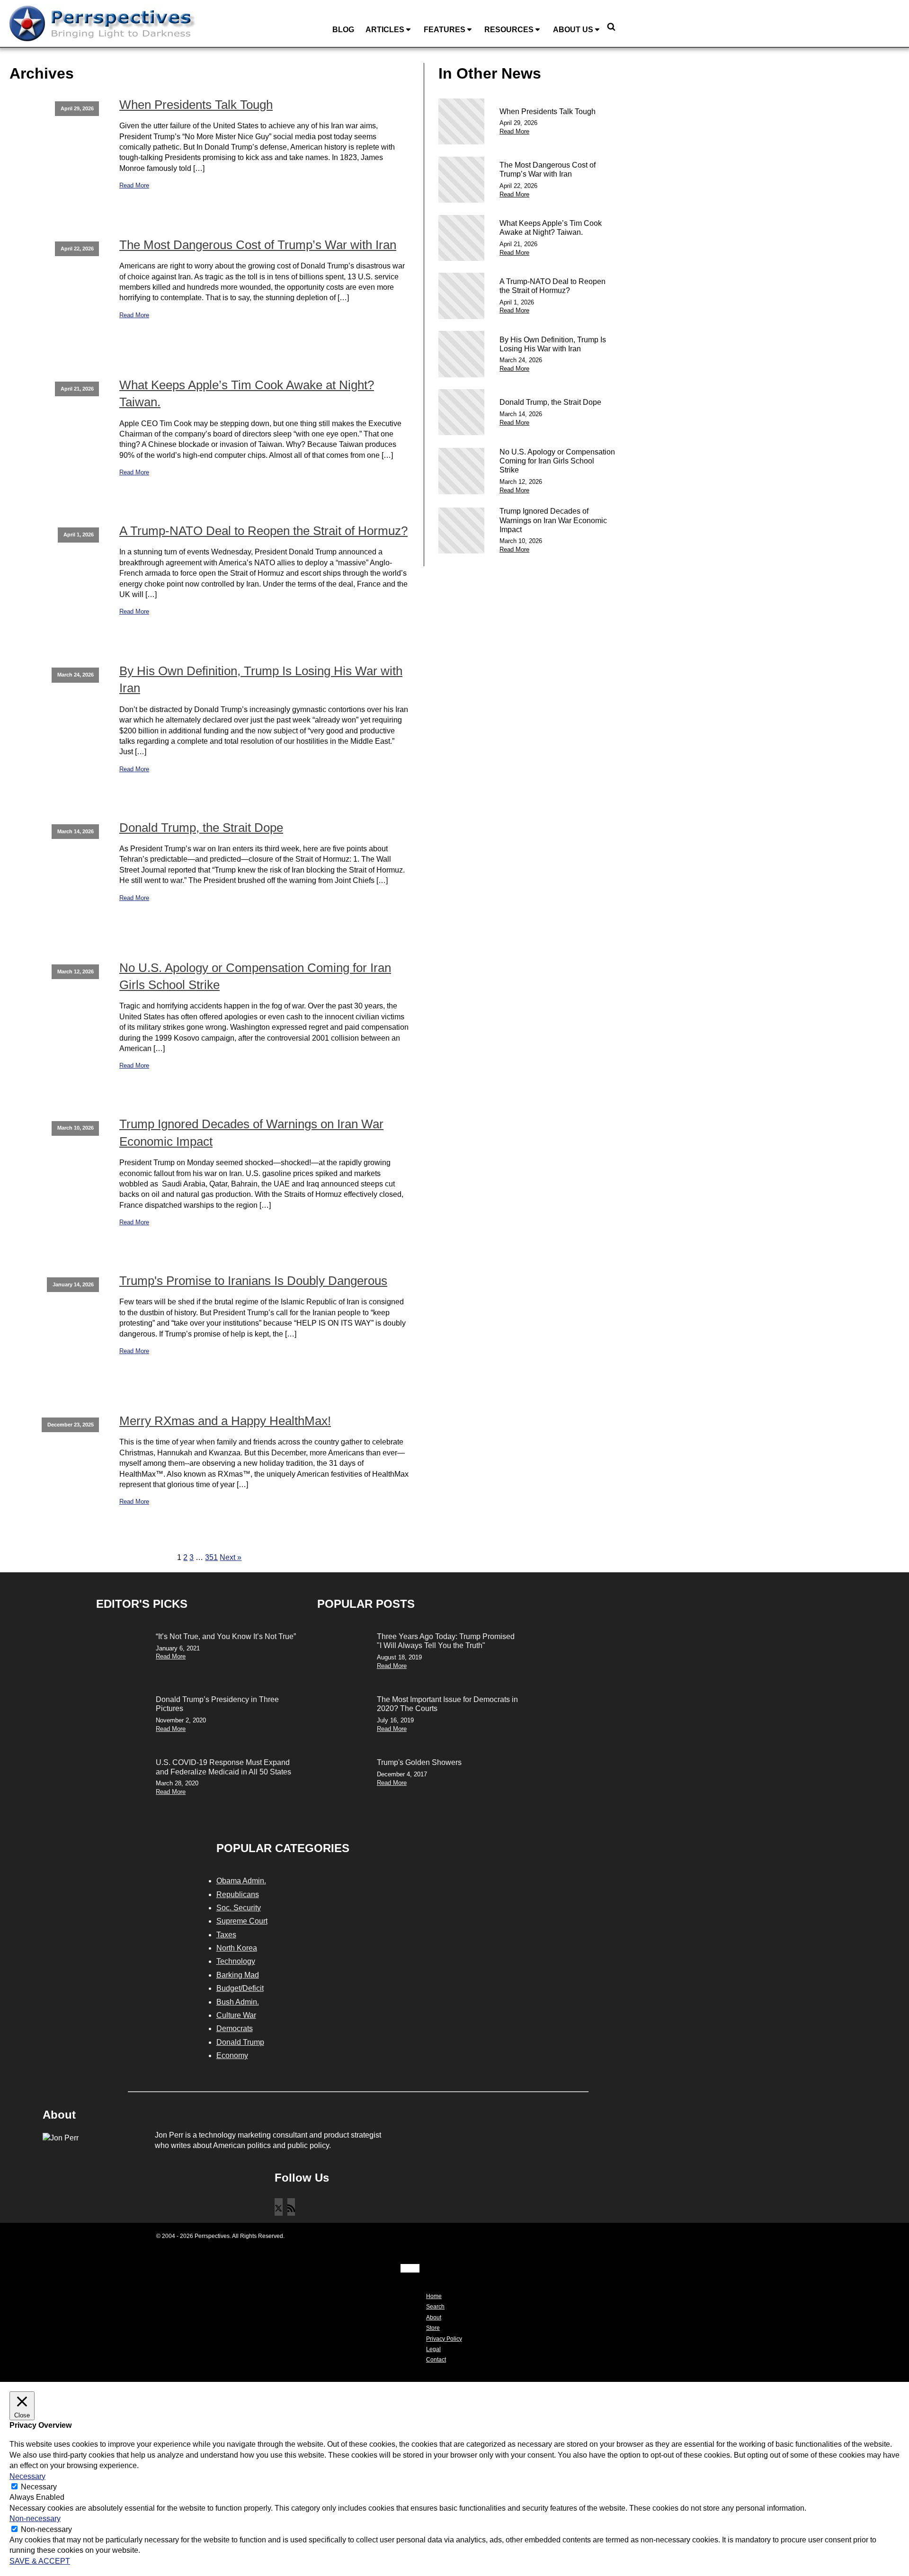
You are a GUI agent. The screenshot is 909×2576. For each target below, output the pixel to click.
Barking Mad (238, 1975)
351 (211, 1557)
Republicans (238, 1894)
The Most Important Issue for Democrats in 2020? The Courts (447, 1704)
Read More (134, 185)
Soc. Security (239, 1908)
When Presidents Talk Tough (196, 105)
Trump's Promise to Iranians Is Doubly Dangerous (253, 1281)
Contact (436, 2360)
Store (433, 2328)
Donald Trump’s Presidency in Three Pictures (217, 1704)
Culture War (236, 2015)
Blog (343, 30)
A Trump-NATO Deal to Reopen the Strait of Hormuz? (263, 531)
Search (435, 2307)
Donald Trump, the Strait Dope (201, 828)
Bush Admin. (238, 2002)
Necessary (39, 2487)
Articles (385, 30)
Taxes (226, 1935)
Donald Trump (240, 2042)
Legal (433, 2349)
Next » (231, 1557)
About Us (573, 30)
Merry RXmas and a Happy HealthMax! (225, 1421)
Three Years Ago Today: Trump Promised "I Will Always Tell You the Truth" (446, 1641)
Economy (232, 2055)
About (434, 2318)
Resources (509, 30)
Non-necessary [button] (35, 2518)
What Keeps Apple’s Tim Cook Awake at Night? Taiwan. (247, 393)
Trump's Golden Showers (419, 1762)
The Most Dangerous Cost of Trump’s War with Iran (258, 245)
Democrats (235, 2028)
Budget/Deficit (240, 1988)
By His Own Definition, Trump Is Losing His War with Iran (261, 679)
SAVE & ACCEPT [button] (40, 2561)
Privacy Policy (444, 2339)
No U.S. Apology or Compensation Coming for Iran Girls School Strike (255, 976)
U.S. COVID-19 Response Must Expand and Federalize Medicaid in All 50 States (223, 1767)
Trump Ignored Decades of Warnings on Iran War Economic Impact (251, 1132)
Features (445, 30)
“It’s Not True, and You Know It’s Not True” (226, 1636)
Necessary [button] (27, 2476)
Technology (236, 1961)
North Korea (237, 1948)
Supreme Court (242, 1921)
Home (434, 2296)
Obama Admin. (241, 1881)
